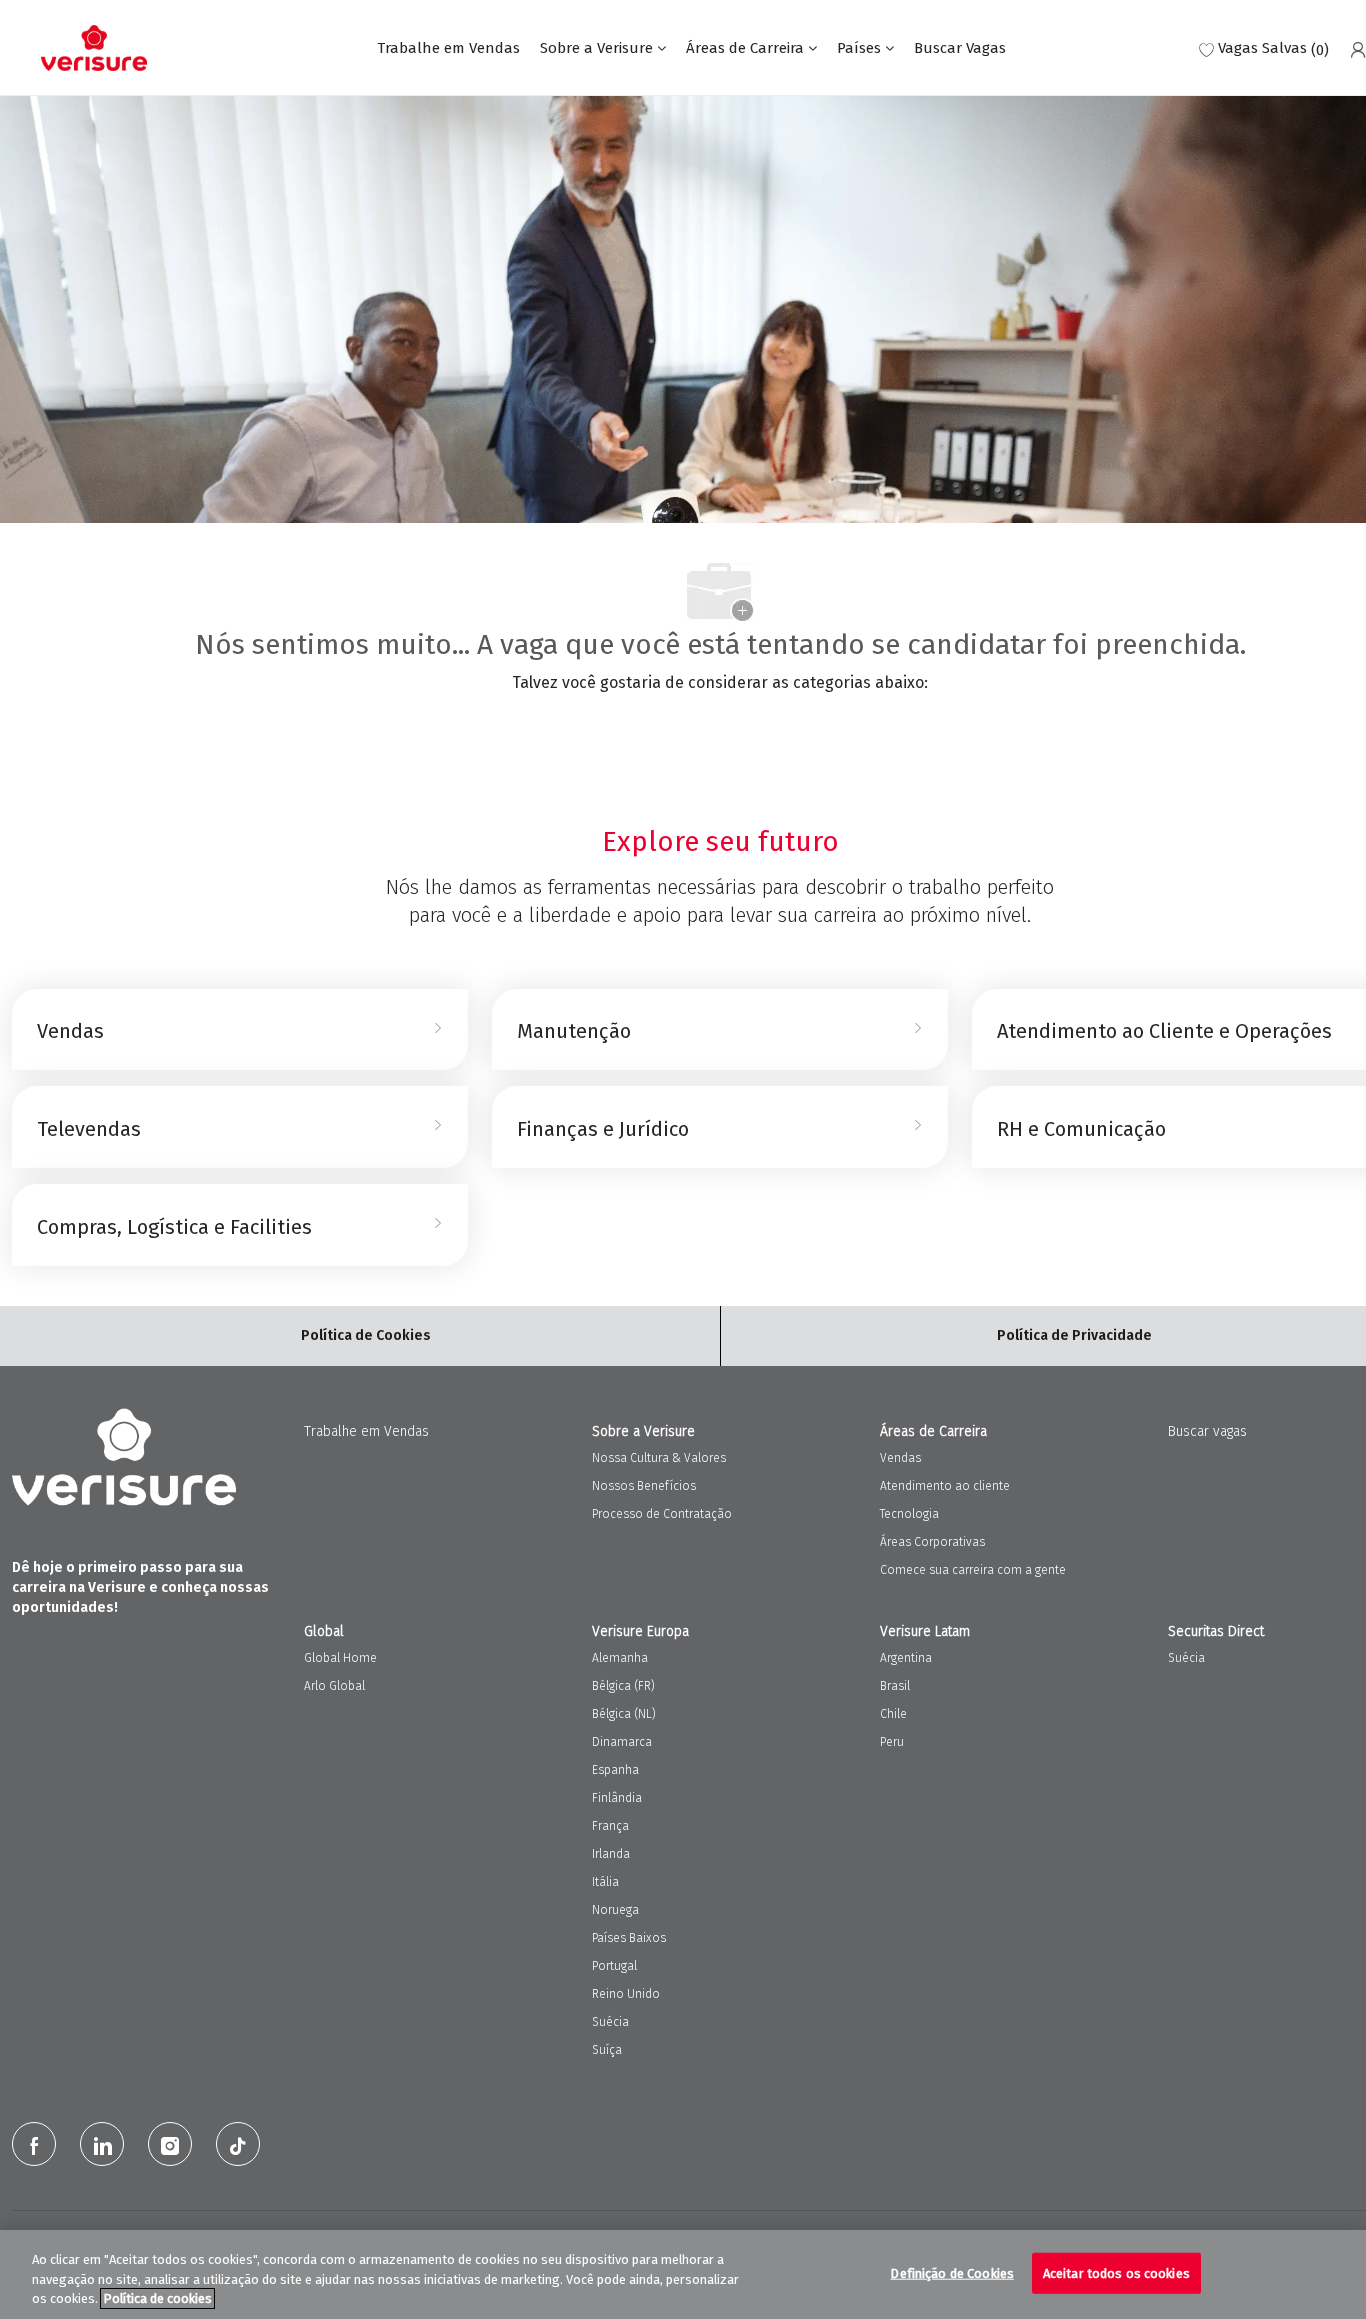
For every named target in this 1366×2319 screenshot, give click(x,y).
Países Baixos (629, 1938)
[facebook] (34, 2144)
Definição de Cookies (952, 2272)
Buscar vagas (1207, 1431)
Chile (893, 1714)
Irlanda (611, 1854)
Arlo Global (334, 1686)
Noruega (615, 1910)
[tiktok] (238, 2144)
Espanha (615, 1770)
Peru (892, 1742)
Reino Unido (626, 1994)
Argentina (906, 1658)
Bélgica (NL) (624, 1714)
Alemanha (620, 1658)
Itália (605, 1882)
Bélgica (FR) (623, 1686)
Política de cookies (157, 2298)
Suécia (610, 2022)
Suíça (607, 2050)
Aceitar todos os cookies (1116, 2272)
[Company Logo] (94, 48)
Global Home (340, 1658)
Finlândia (617, 1798)
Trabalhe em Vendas (448, 48)
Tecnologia (909, 1514)
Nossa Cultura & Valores (659, 1458)
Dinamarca (622, 1742)
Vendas (900, 1458)
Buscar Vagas (960, 48)
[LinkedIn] (102, 2144)
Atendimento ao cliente (945, 1486)
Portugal (614, 1966)
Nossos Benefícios (644, 1486)
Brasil (895, 1686)
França (610, 1826)
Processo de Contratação (662, 1514)
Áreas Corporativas (932, 1542)
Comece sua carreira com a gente (973, 1570)
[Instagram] (170, 2144)
